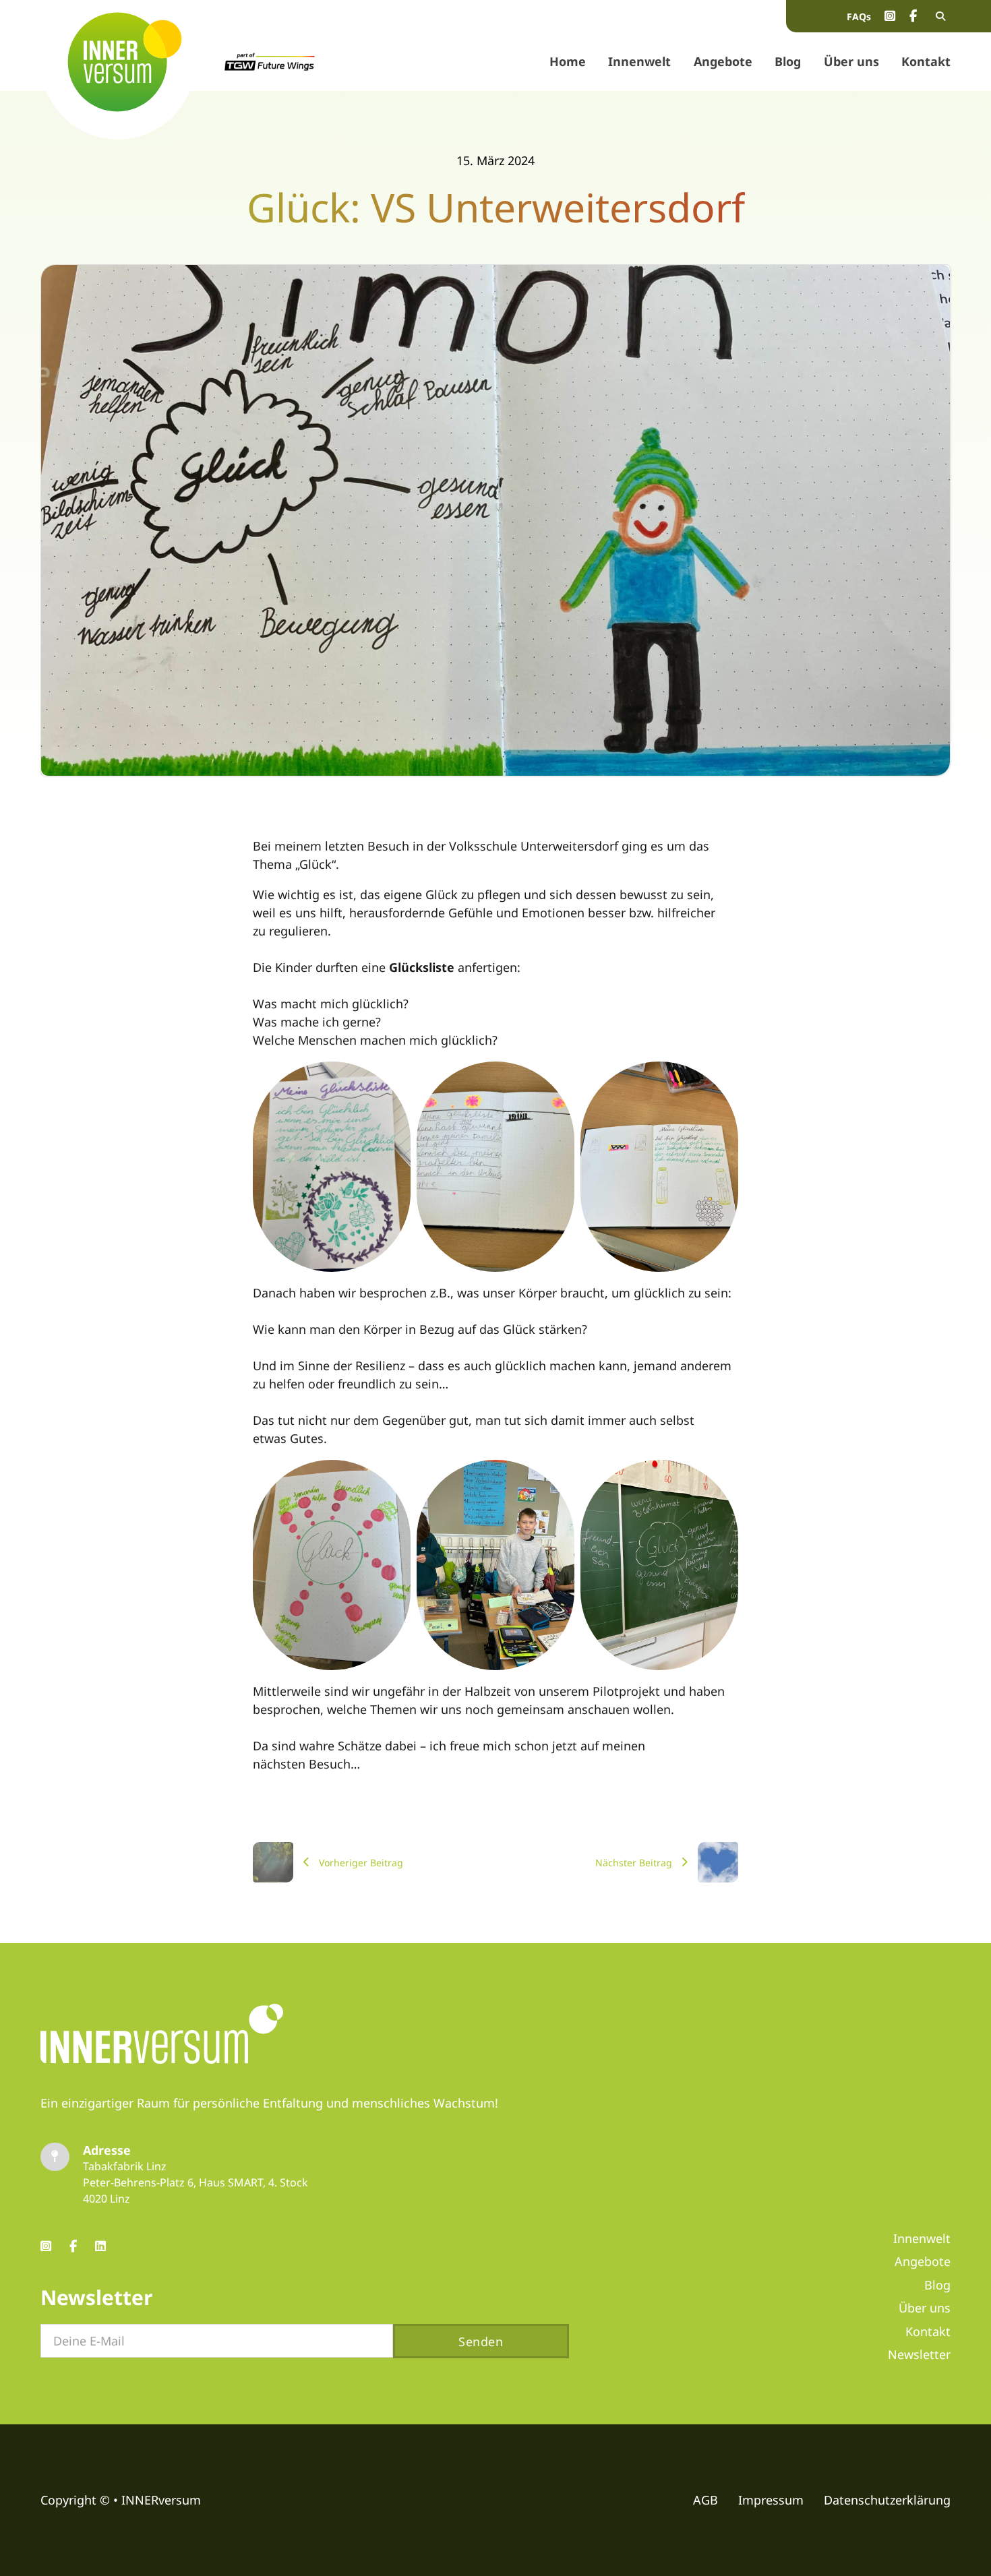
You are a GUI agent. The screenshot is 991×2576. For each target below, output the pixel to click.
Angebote (723, 61)
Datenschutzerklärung (887, 2500)
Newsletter (919, 2354)
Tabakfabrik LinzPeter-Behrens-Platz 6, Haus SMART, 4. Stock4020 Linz (196, 2182)
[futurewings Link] (270, 62)
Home (568, 61)
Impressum (771, 2500)
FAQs (859, 17)
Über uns (851, 61)
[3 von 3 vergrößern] (721, 1079)
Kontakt (926, 61)
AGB (705, 2500)
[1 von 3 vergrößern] (393, 1079)
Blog (788, 61)
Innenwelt (639, 61)
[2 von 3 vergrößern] (557, 1079)
